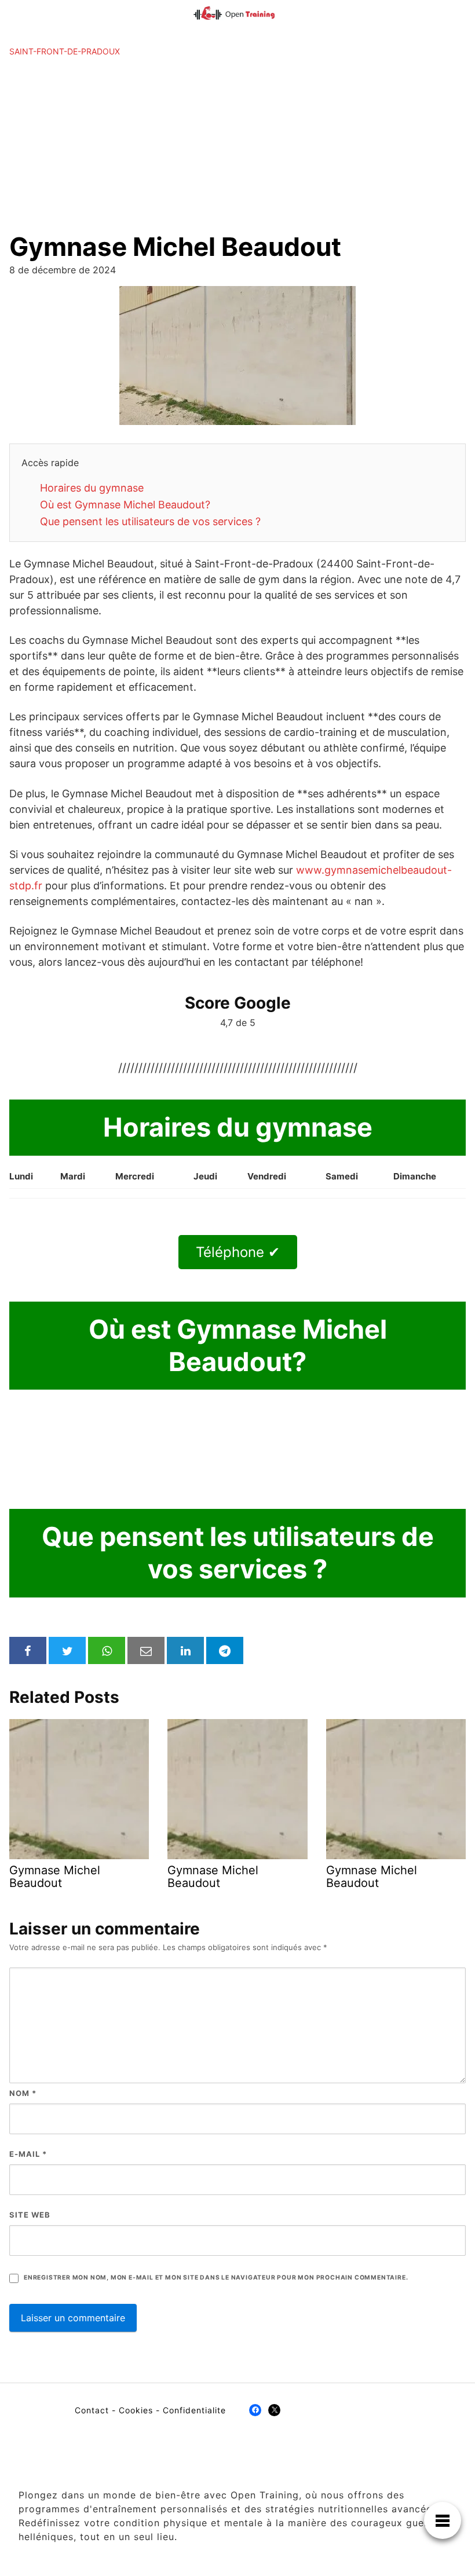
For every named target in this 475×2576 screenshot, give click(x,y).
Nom (23, 2093)
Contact (92, 2410)
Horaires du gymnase (92, 488)
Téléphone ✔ (238, 1252)
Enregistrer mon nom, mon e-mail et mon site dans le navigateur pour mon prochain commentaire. (216, 2278)
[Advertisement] (237, 144)
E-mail (28, 2154)
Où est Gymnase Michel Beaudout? (125, 505)
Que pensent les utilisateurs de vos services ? (150, 521)
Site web (30, 2215)
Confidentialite (194, 2410)
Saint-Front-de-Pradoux (65, 51)
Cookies (136, 2410)
